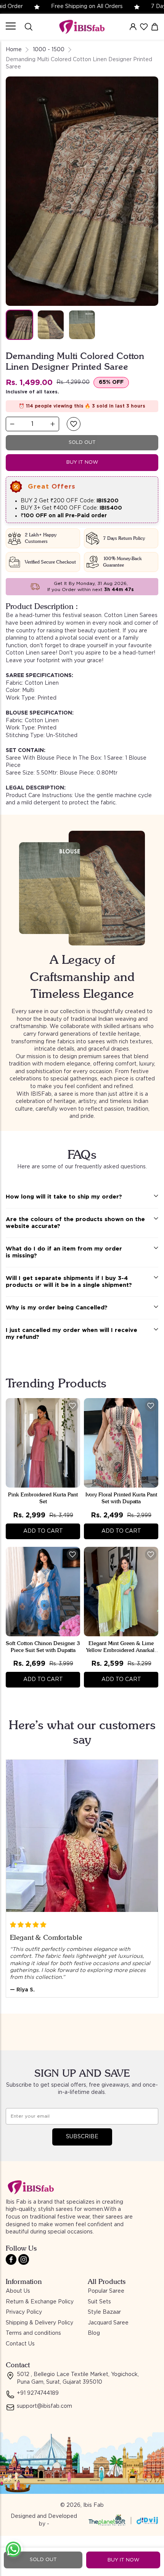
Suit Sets (99, 2302)
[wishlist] (144, 27)
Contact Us (20, 2344)
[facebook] (11, 2259)
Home (14, 50)
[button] (74, 424)
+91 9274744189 (38, 2393)
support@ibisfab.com (44, 2406)
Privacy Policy (24, 2312)
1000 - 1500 (49, 50)
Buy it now (82, 462)
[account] (133, 27)
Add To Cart (43, 1531)
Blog (94, 2333)
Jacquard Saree (108, 2323)
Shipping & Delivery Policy (39, 2323)
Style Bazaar (104, 2312)
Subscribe (82, 2137)
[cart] (155, 27)
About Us (18, 2291)
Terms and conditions (33, 2333)
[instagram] (24, 2259)
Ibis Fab (93, 2505)
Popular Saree (106, 2291)
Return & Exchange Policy (40, 2302)
